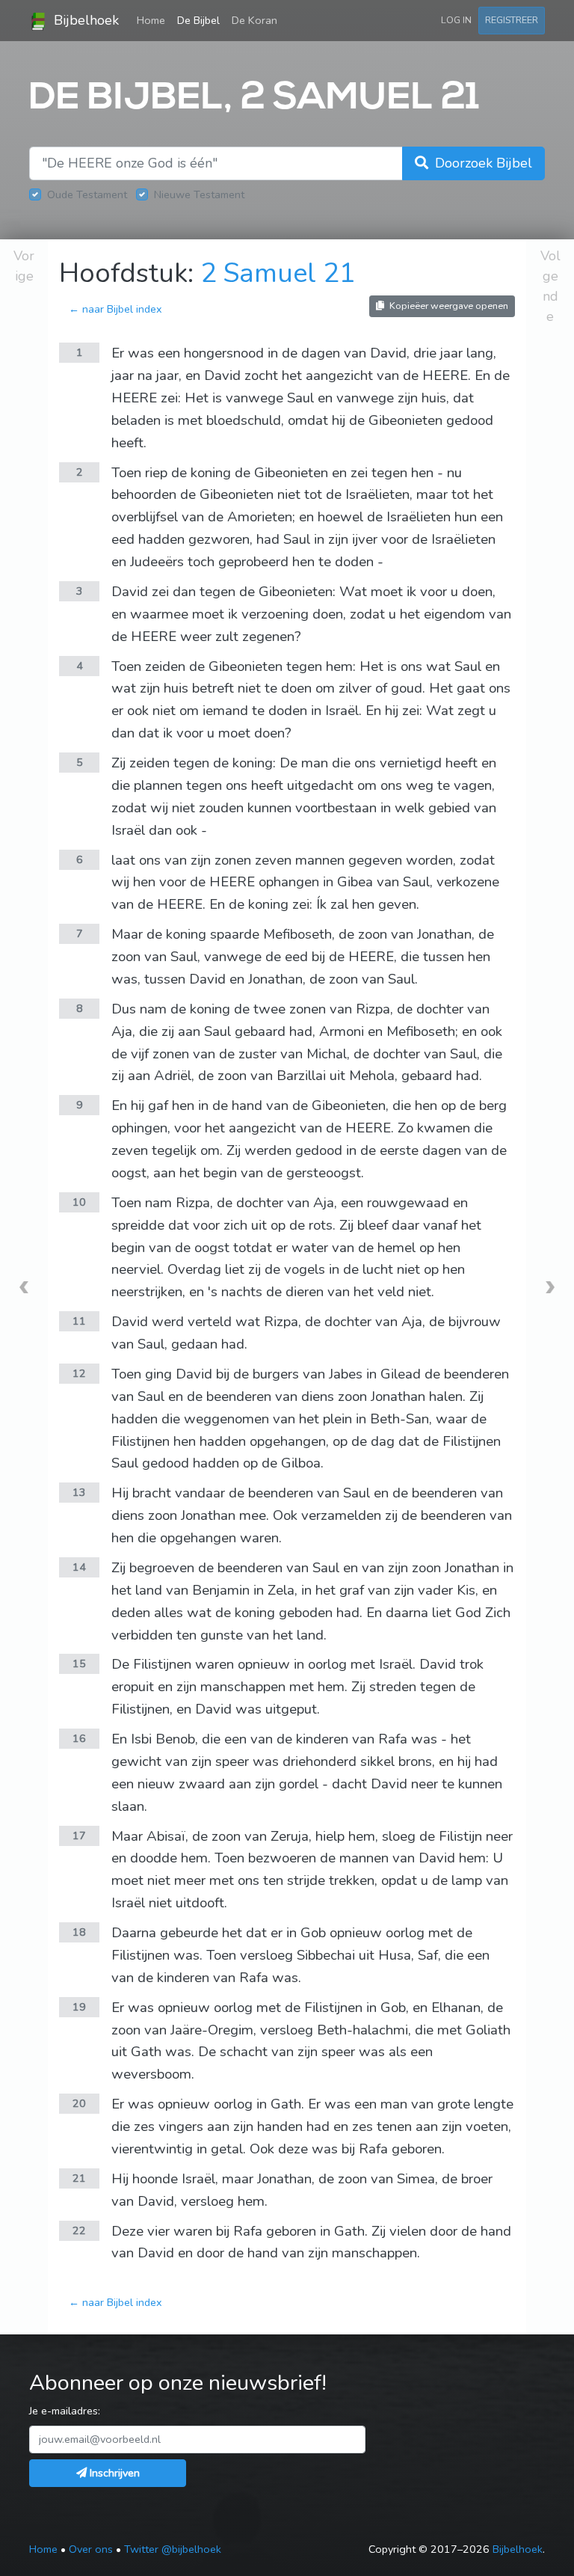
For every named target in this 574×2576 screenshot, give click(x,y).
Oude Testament (87, 194)
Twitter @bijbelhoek (173, 2549)
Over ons (91, 2549)
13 (79, 1492)
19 (79, 2007)
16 (79, 1738)
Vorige (24, 266)
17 (79, 1836)
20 (79, 2103)
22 (79, 2230)
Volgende (550, 286)
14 (79, 1567)
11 (79, 1321)
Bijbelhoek (84, 20)
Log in (456, 20)
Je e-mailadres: (65, 2411)
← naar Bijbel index (115, 309)
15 (79, 1663)
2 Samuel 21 (278, 273)
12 (79, 1373)
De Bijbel (198, 20)
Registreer (512, 20)
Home (154, 20)
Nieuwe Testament (199, 194)
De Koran (254, 20)
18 (79, 1932)
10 (79, 1202)
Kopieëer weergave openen (448, 306)
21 (79, 2178)
